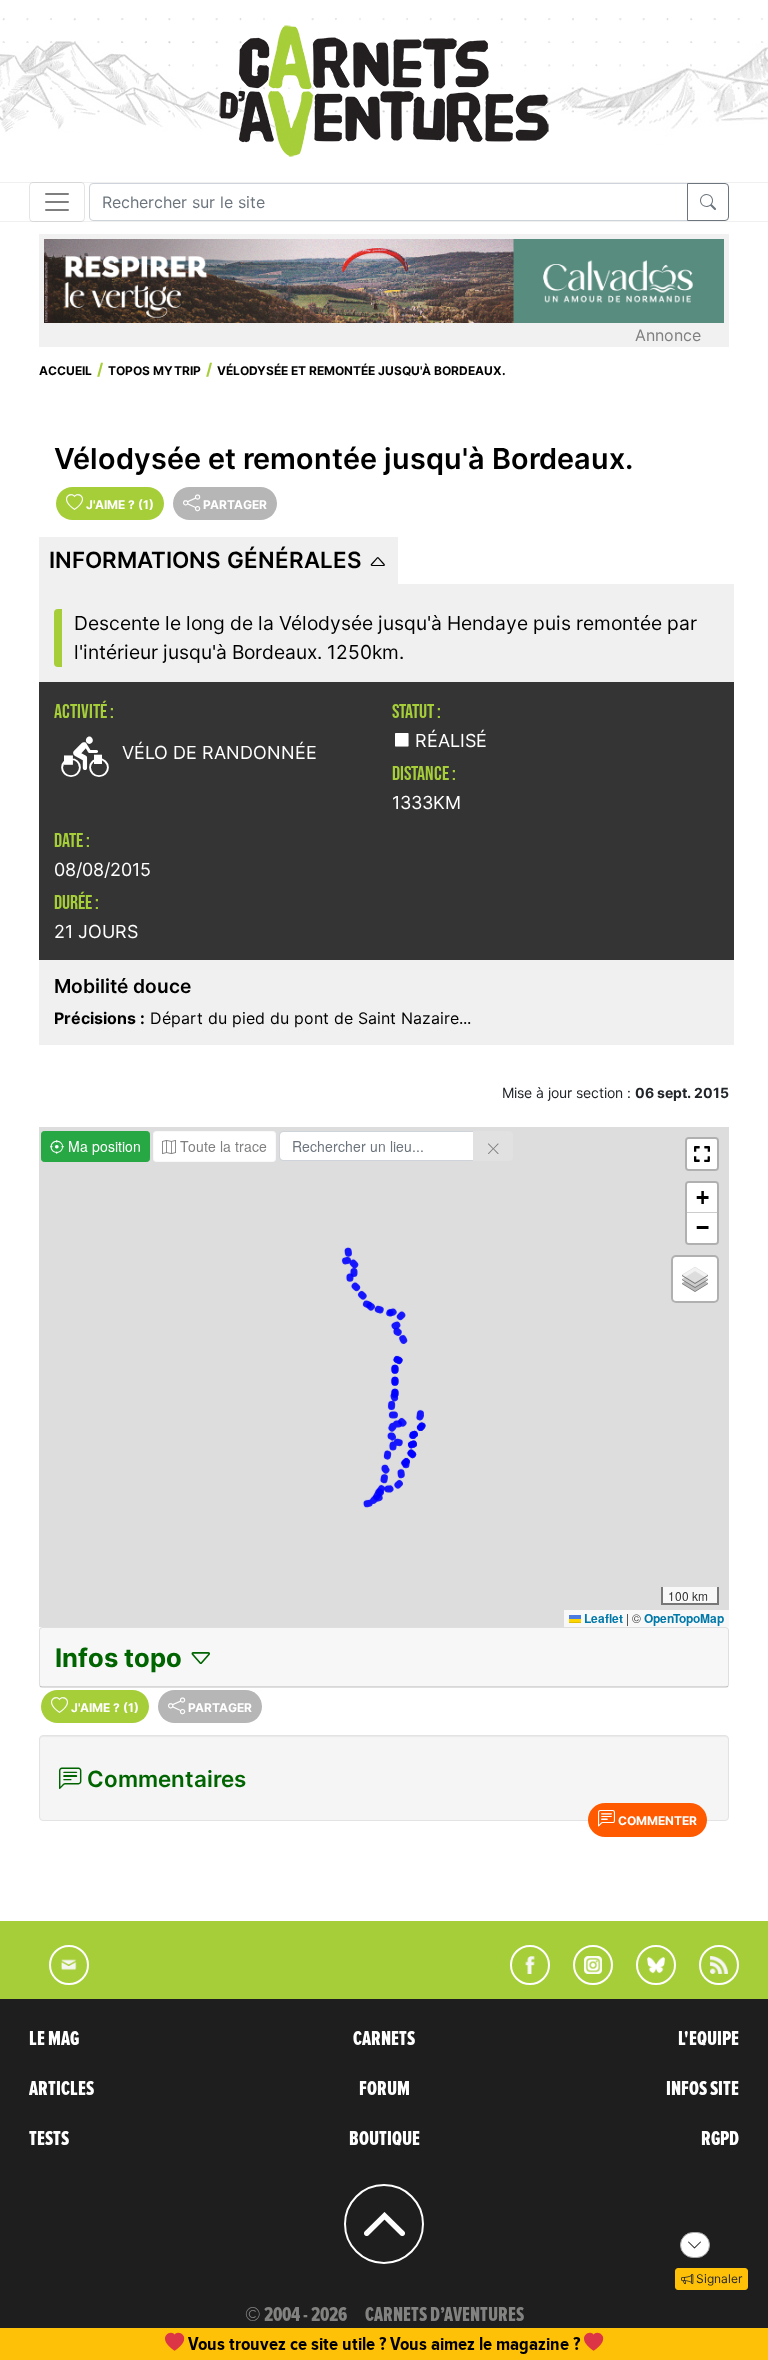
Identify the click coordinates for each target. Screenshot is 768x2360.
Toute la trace (221, 1146)
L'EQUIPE (708, 2039)
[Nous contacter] (59, 1979)
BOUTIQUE (384, 2139)
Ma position (102, 1146)
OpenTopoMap (684, 1618)
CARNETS (384, 2039)
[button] (702, 1154)
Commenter (656, 1820)
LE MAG (54, 2039)
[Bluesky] (646, 1979)
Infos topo (121, 1657)
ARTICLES (61, 2089)
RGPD (720, 2139)
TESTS (49, 2139)
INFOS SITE (702, 2089)
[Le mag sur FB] (521, 1979)
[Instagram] (584, 1979)
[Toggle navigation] (57, 202)
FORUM (384, 2089)
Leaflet (602, 1618)
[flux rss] (709, 1979)
